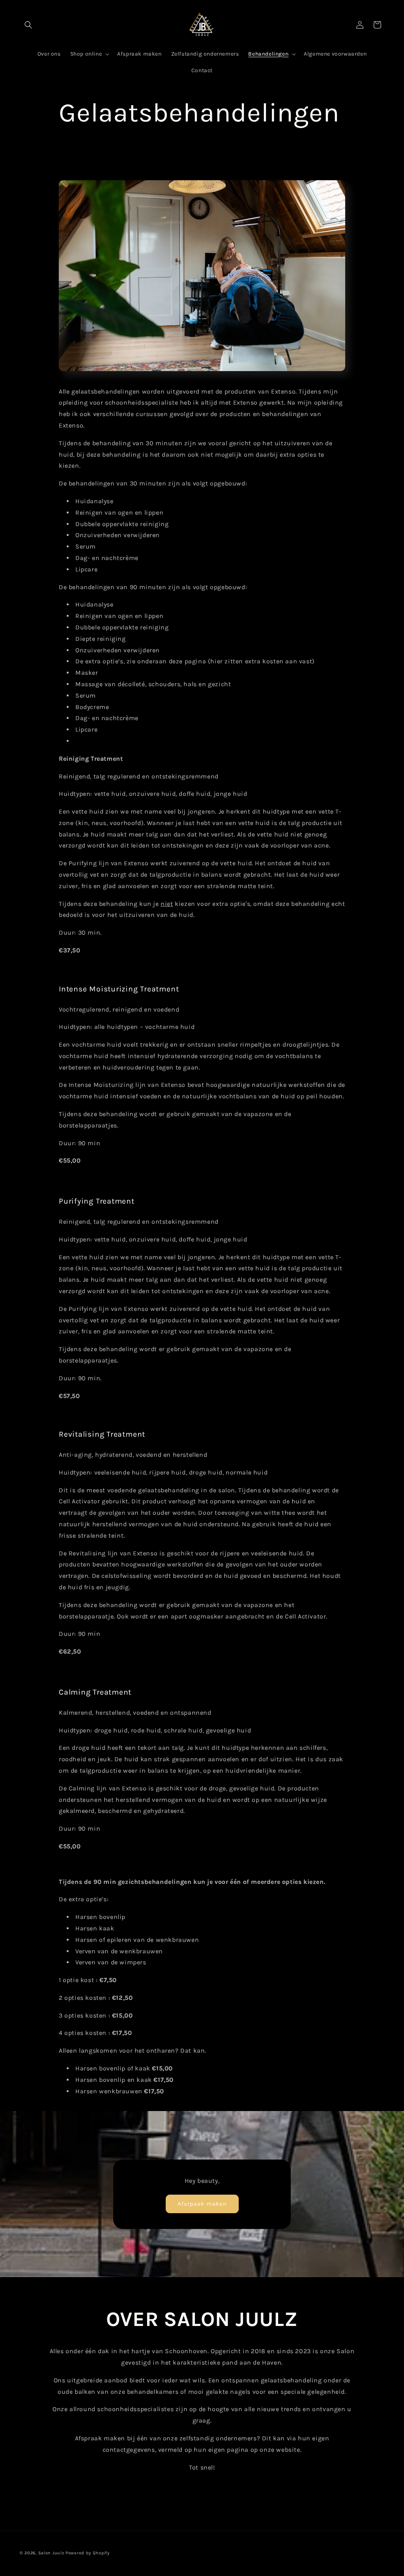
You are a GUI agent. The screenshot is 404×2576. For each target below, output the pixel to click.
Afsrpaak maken (202, 2204)
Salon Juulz (51, 2553)
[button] (28, 25)
